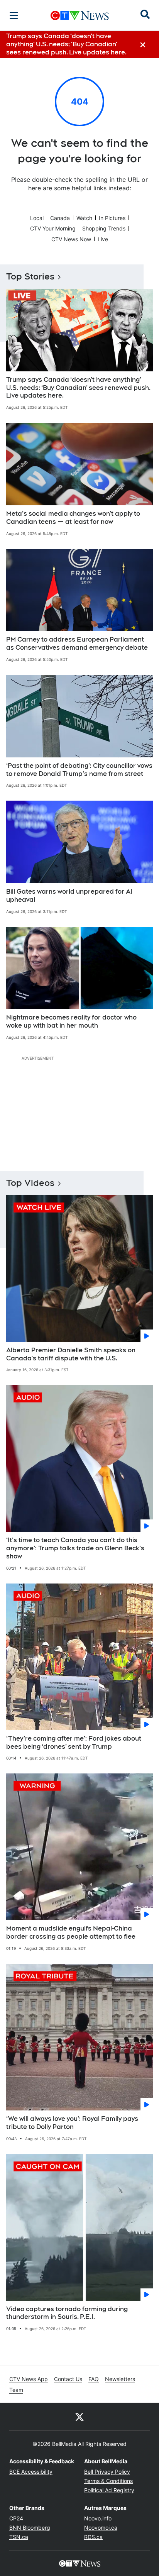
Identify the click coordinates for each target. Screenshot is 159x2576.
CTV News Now (71, 239)
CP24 (16, 2518)
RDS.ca (93, 2537)
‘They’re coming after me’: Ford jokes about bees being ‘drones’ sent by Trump (74, 1743)
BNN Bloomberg (30, 2528)
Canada (60, 218)
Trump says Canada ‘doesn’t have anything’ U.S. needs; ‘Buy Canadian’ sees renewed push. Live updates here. (78, 388)
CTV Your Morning (53, 228)
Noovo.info (98, 2518)
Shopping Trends (104, 228)
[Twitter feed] (79, 2417)
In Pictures (112, 218)
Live (103, 239)
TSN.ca (19, 2537)
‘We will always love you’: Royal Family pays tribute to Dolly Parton (72, 2123)
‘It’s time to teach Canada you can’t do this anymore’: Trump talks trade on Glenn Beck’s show (75, 1548)
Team (16, 2390)
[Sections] (14, 15)
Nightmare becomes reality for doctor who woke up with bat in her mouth (71, 1021)
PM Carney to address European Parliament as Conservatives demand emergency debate (77, 644)
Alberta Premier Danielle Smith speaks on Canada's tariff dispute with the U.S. (71, 1354)
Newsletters (120, 2379)
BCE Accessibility (31, 2472)
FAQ (94, 2379)
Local (37, 218)
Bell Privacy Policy (107, 2472)
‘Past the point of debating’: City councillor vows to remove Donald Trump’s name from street (79, 770)
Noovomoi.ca (101, 2528)
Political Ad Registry (109, 2490)
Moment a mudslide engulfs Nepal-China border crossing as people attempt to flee (71, 1932)
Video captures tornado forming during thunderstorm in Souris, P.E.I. (67, 2313)
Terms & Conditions (108, 2481)
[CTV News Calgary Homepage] (80, 15)
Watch (84, 218)
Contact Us (68, 2379)
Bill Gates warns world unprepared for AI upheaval (69, 896)
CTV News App (29, 2379)
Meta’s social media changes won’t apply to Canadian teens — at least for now (73, 518)
